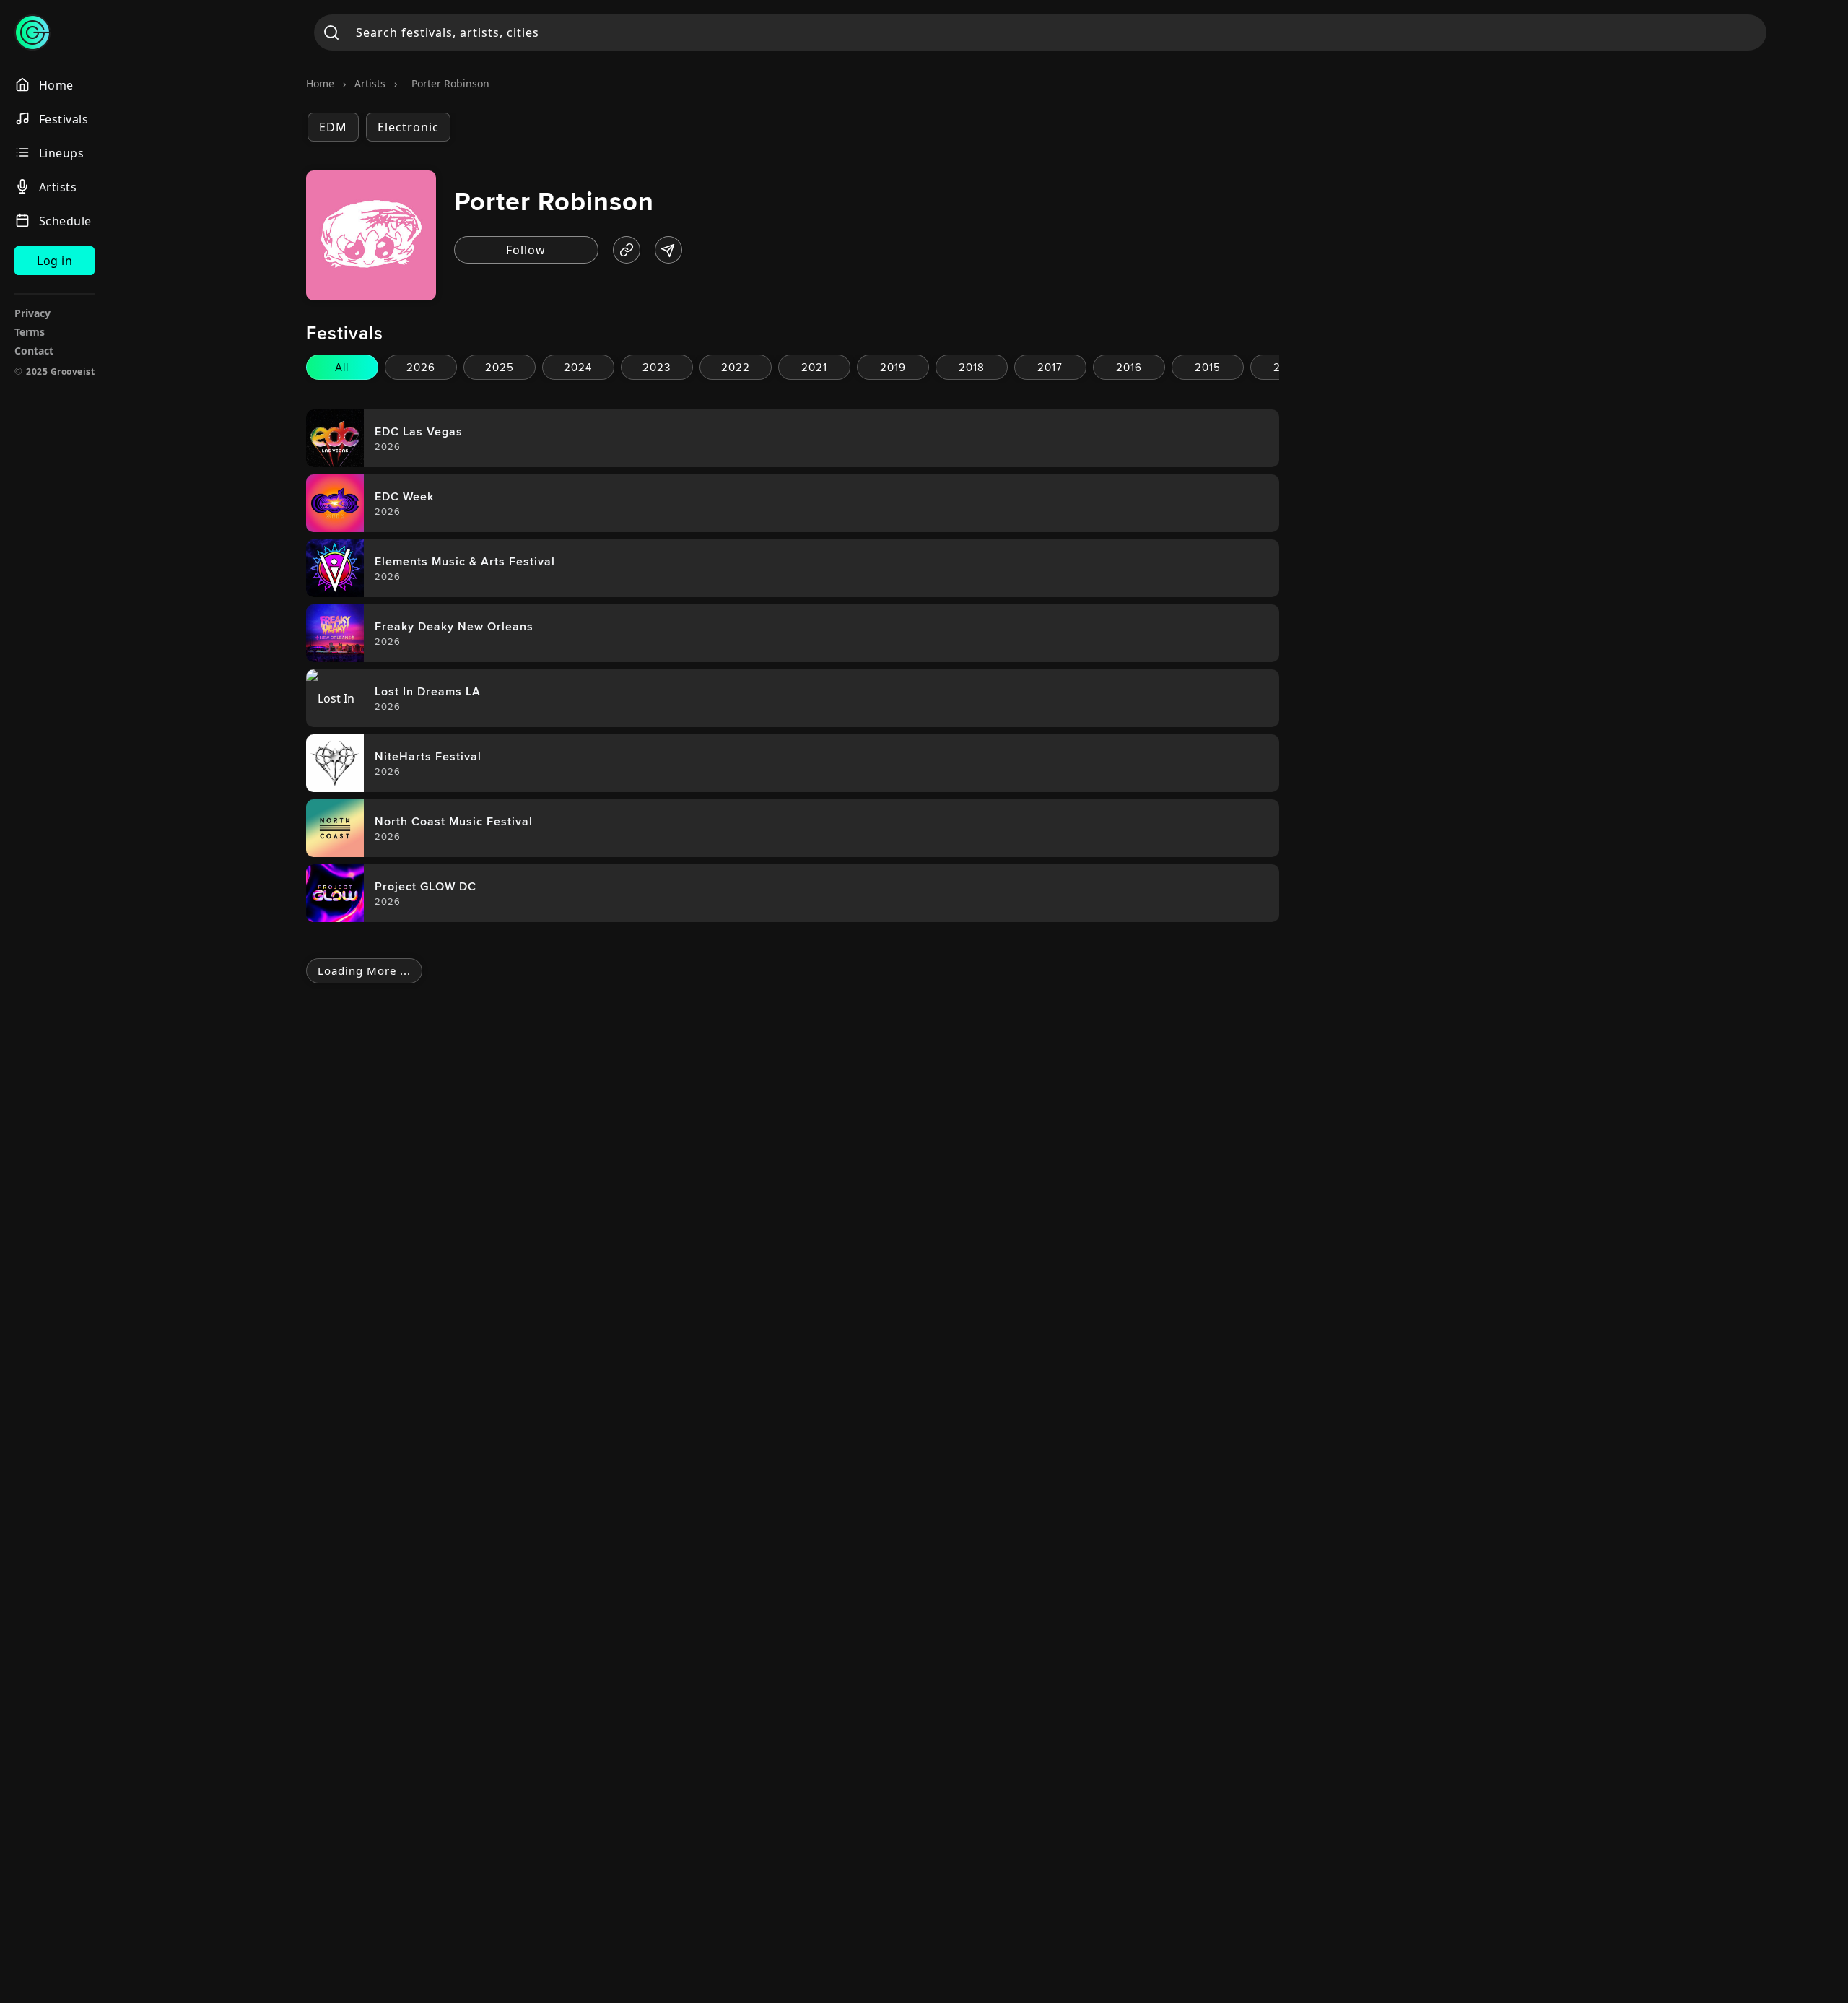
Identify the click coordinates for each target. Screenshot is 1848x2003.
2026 (421, 367)
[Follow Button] (526, 250)
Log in (55, 261)
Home (320, 83)
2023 (657, 367)
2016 (1129, 367)
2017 (1050, 367)
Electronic (408, 127)
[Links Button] (627, 250)
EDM (333, 127)
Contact (34, 351)
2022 (736, 367)
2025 (500, 367)
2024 (578, 367)
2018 (972, 367)
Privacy (32, 313)
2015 (1208, 367)
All (342, 367)
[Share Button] (668, 250)
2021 (814, 367)
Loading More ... (364, 970)
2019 (893, 367)
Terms (30, 332)
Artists (370, 83)
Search (332, 32)
